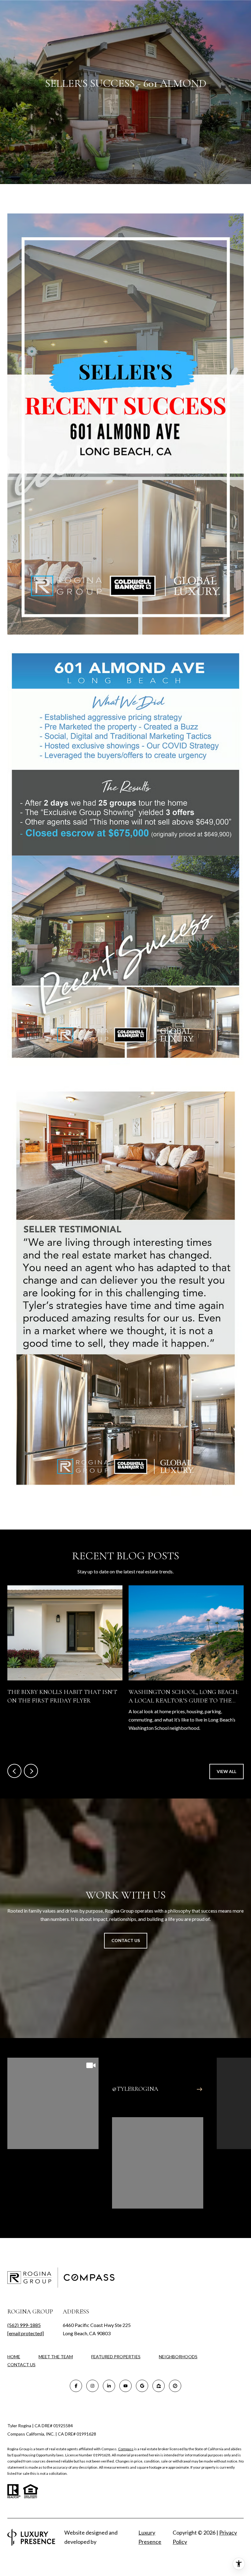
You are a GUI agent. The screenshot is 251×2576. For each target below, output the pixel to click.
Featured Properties (116, 2357)
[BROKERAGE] (175, 2386)
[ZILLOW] (159, 2386)
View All (227, 1771)
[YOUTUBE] (125, 2386)
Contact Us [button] (126, 1940)
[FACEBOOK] (76, 2386)
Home (14, 2357)
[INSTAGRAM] (92, 2386)
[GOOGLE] (142, 2386)
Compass (126, 2449)
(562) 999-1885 (24, 2325)
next (31, 1771)
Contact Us (21, 2365)
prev (14, 1771)
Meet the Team (56, 2357)
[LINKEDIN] (109, 2386)
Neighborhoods (178, 2357)
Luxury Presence (150, 2537)
